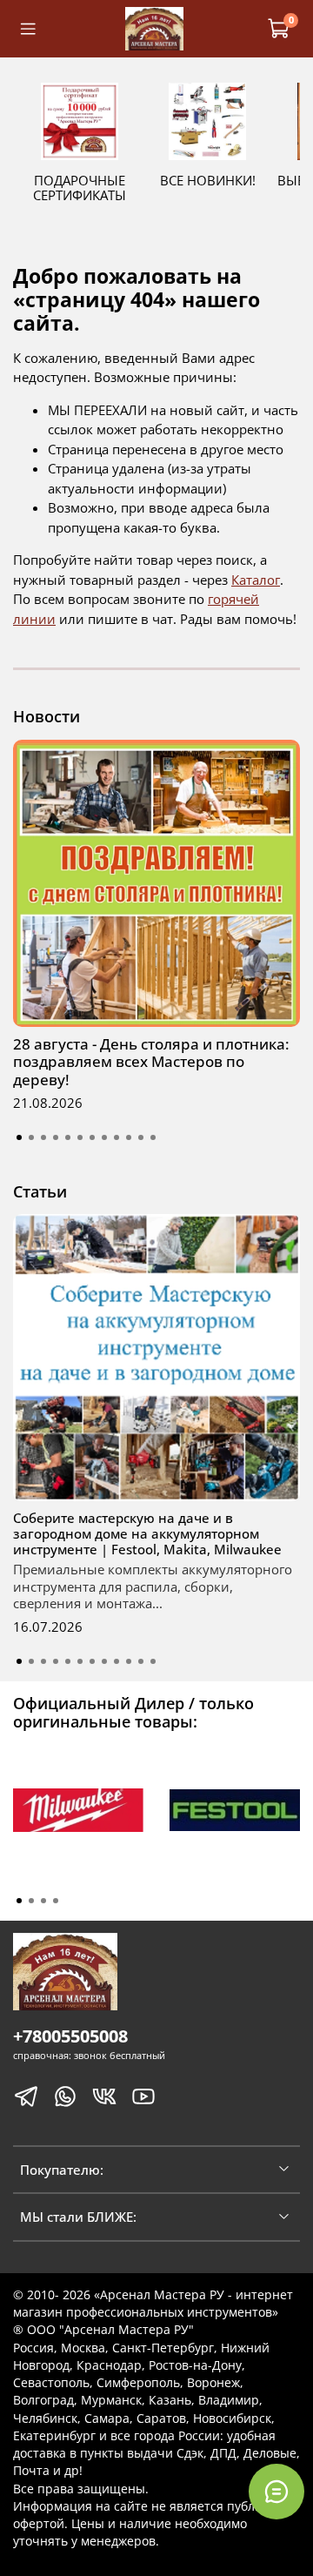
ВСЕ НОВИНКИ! (208, 180)
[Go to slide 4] (56, 1137)
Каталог (256, 580)
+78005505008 (70, 2036)
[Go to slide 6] (80, 1137)
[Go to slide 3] (43, 1137)
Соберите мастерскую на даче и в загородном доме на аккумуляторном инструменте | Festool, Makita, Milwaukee (147, 1533)
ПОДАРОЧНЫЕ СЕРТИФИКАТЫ (80, 188)
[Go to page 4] (56, 1901)
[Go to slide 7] (92, 1137)
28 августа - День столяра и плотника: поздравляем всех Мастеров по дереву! (151, 1062)
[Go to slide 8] (104, 1137)
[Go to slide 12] (153, 1137)
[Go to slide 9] (117, 1137)
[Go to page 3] (43, 1901)
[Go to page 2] (31, 1901)
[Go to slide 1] (19, 1137)
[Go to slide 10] (129, 1137)
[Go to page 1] (19, 1901)
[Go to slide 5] (68, 1137)
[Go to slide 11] (141, 1137)
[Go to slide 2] (31, 1137)
